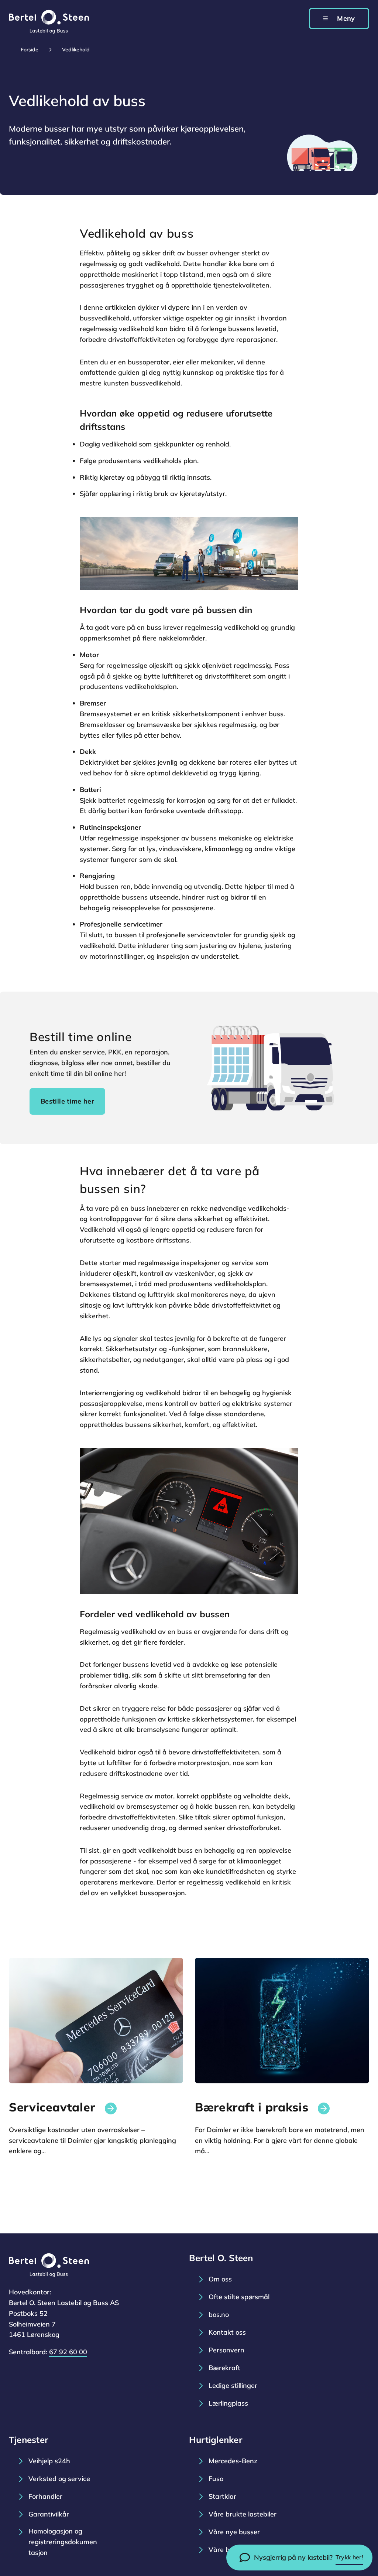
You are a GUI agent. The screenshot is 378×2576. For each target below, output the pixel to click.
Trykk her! (349, 2557)
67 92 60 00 (68, 2352)
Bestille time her (67, 1101)
